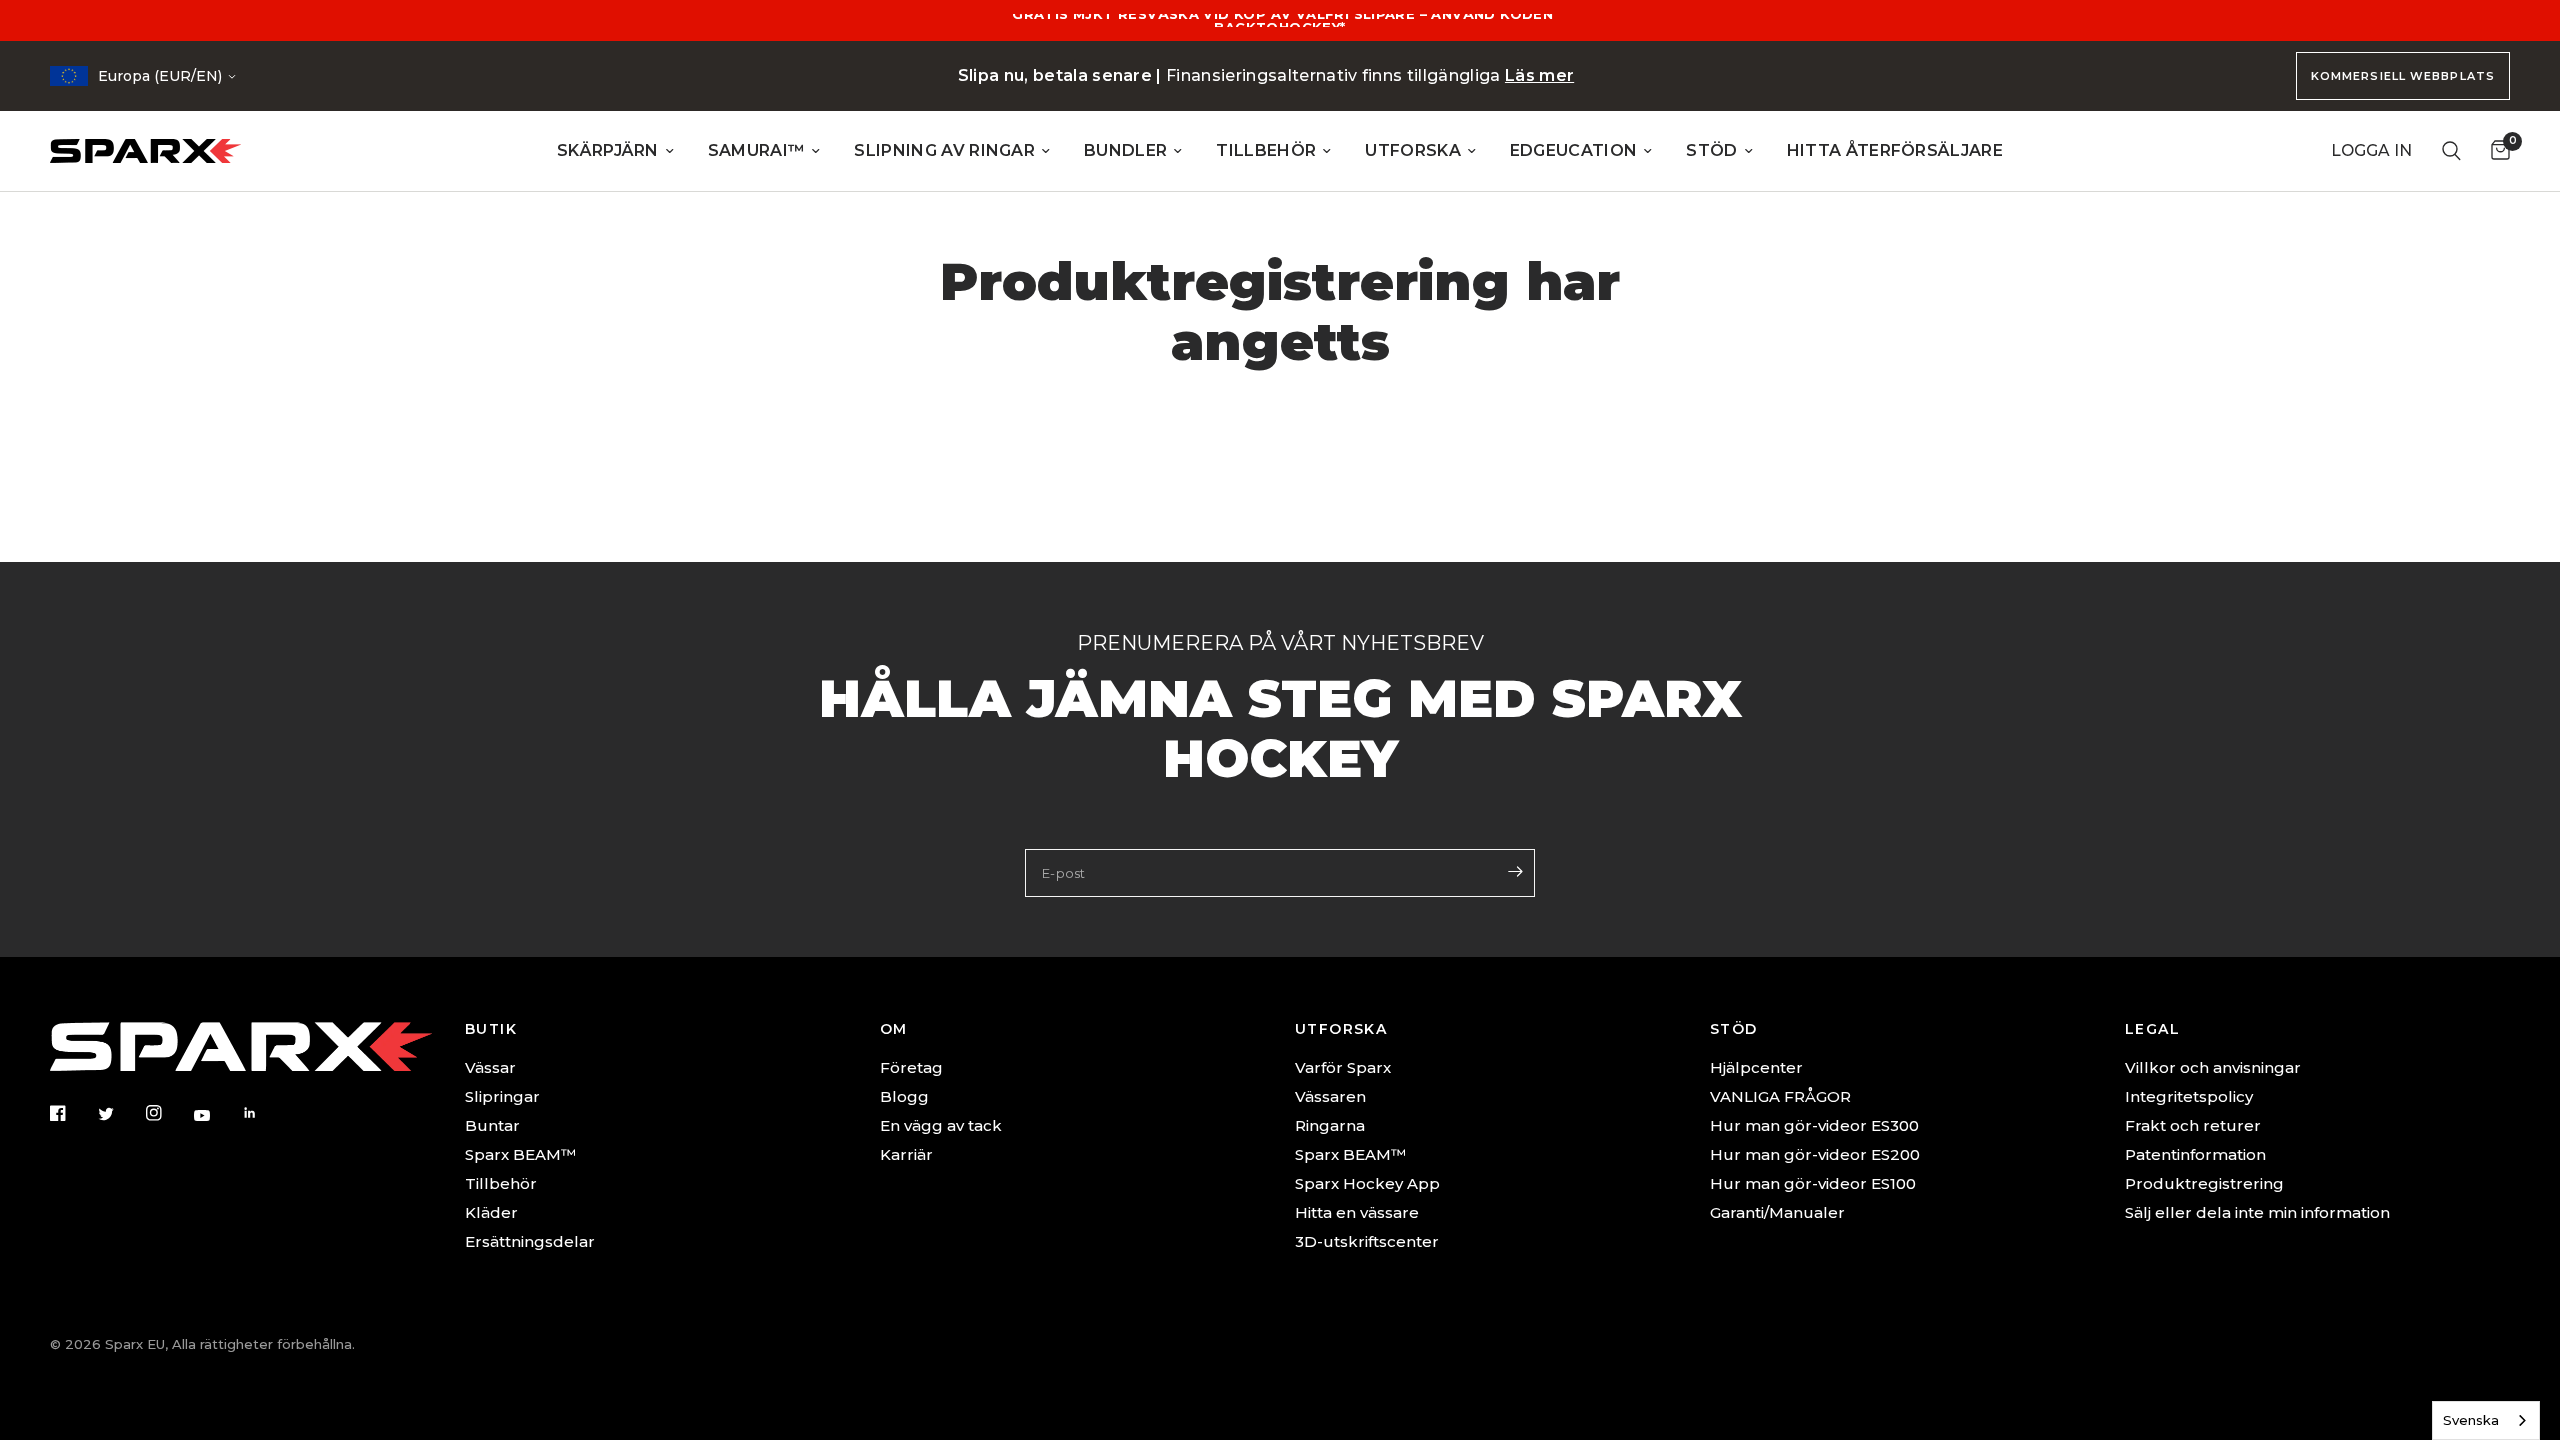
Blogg (904, 1096)
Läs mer (1539, 75)
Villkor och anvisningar (2213, 1067)
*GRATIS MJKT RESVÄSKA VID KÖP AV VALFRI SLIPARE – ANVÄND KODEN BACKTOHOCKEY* (1280, 20)
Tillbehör (501, 1183)
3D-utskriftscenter (1367, 1241)
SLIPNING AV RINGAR (944, 150)
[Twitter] (120, 1114)
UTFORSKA (1413, 150)
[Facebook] (72, 1113)
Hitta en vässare (1357, 1212)
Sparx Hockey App (1367, 1183)
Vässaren (1330, 1096)
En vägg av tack (941, 1125)
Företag (911, 1067)
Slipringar (502, 1096)
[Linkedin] (264, 1113)
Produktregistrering (2204, 1183)
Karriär (906, 1154)
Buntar (492, 1125)
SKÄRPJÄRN (608, 150)
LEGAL (2152, 1029)
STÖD (1711, 150)
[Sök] (2451, 151)
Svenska (2471, 1420)
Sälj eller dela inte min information (2257, 1212)
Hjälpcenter (1756, 1067)
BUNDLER (1125, 150)
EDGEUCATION (1574, 150)
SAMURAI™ (757, 150)
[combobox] (2486, 1420)
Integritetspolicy (2189, 1096)
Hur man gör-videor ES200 (1815, 1154)
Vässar (490, 1067)
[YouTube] (216, 1115)
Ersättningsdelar (530, 1241)
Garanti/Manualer (1777, 1212)
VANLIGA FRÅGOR (1780, 1096)
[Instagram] (168, 1113)
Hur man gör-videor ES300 (1814, 1125)
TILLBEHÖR (1266, 150)
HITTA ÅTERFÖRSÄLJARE (1895, 150)
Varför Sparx (1343, 1067)
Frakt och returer (2193, 1125)
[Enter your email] (1515, 871)
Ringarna (1330, 1125)
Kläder (491, 1212)
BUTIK (491, 1029)
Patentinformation (2195, 1154)
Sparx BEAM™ (520, 1154)
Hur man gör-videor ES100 (1813, 1183)
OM (894, 1029)
